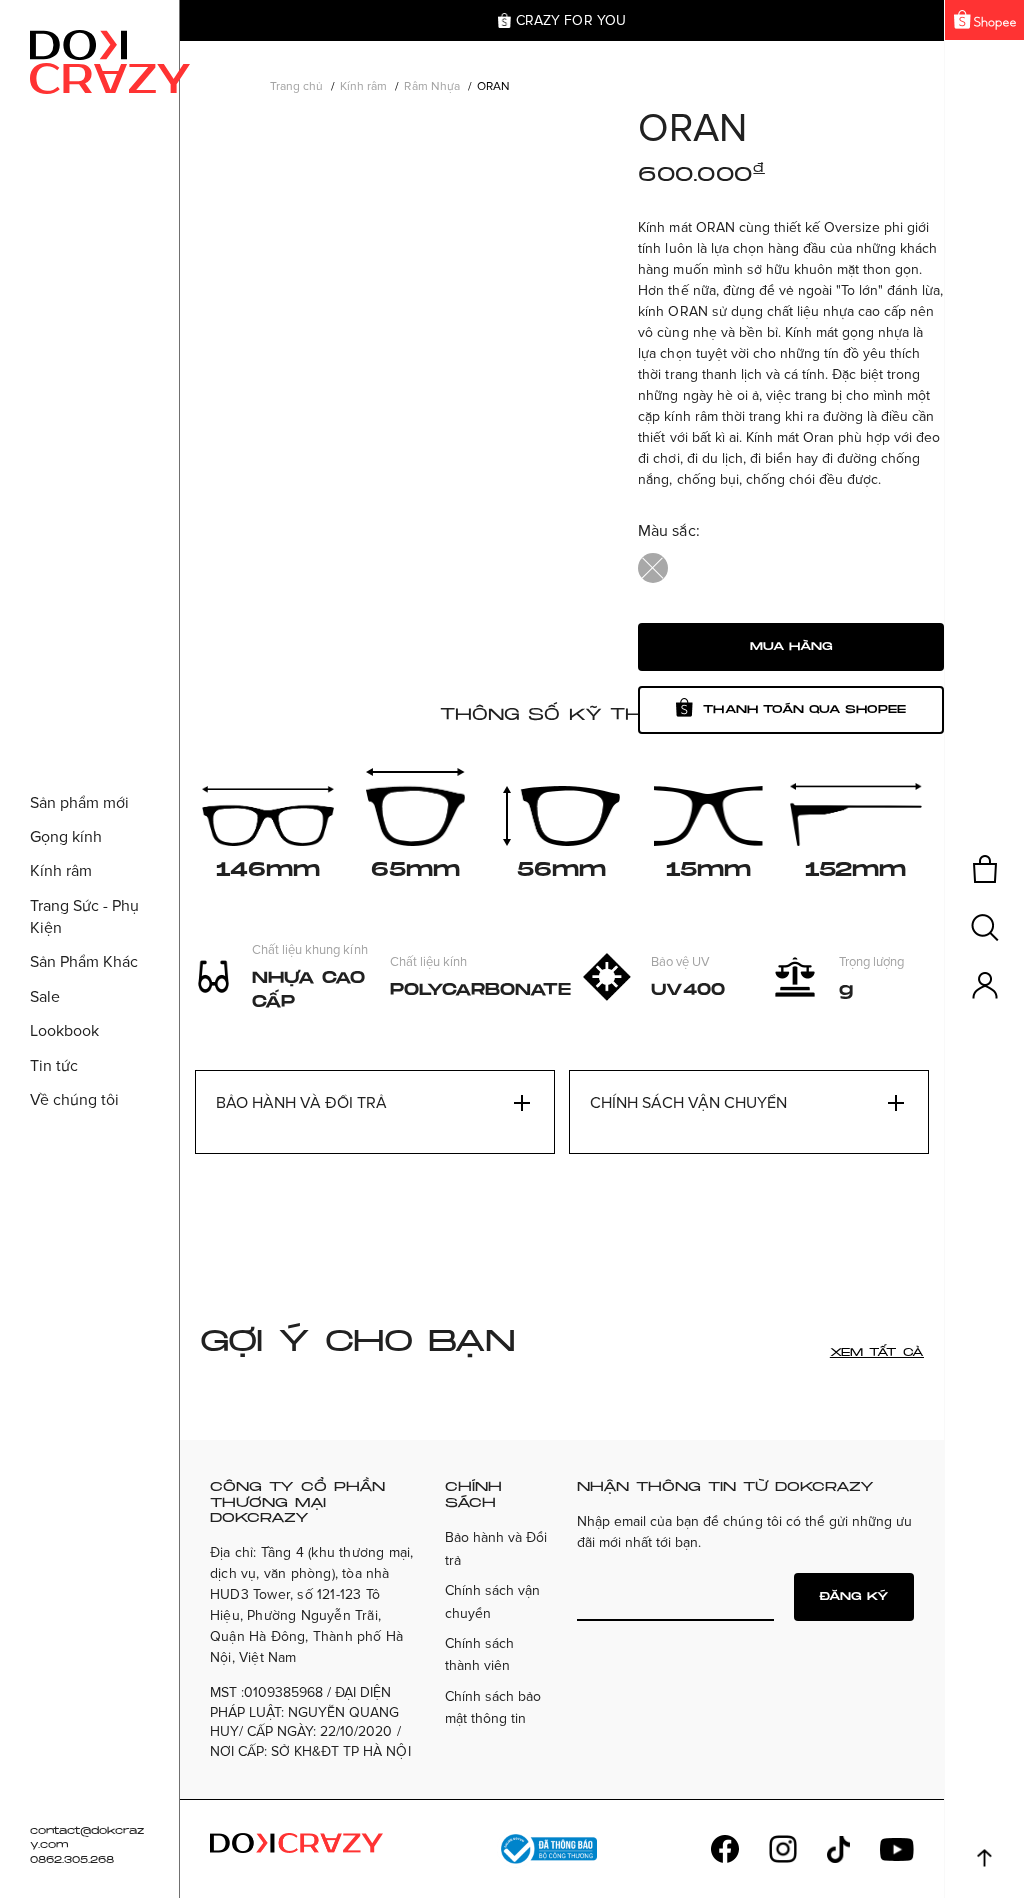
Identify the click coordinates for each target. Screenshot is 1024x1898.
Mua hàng (791, 646)
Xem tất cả (877, 1352)
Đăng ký (854, 1596)
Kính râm (363, 86)
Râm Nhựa (431, 86)
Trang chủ (296, 86)
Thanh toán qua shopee (804, 709)
